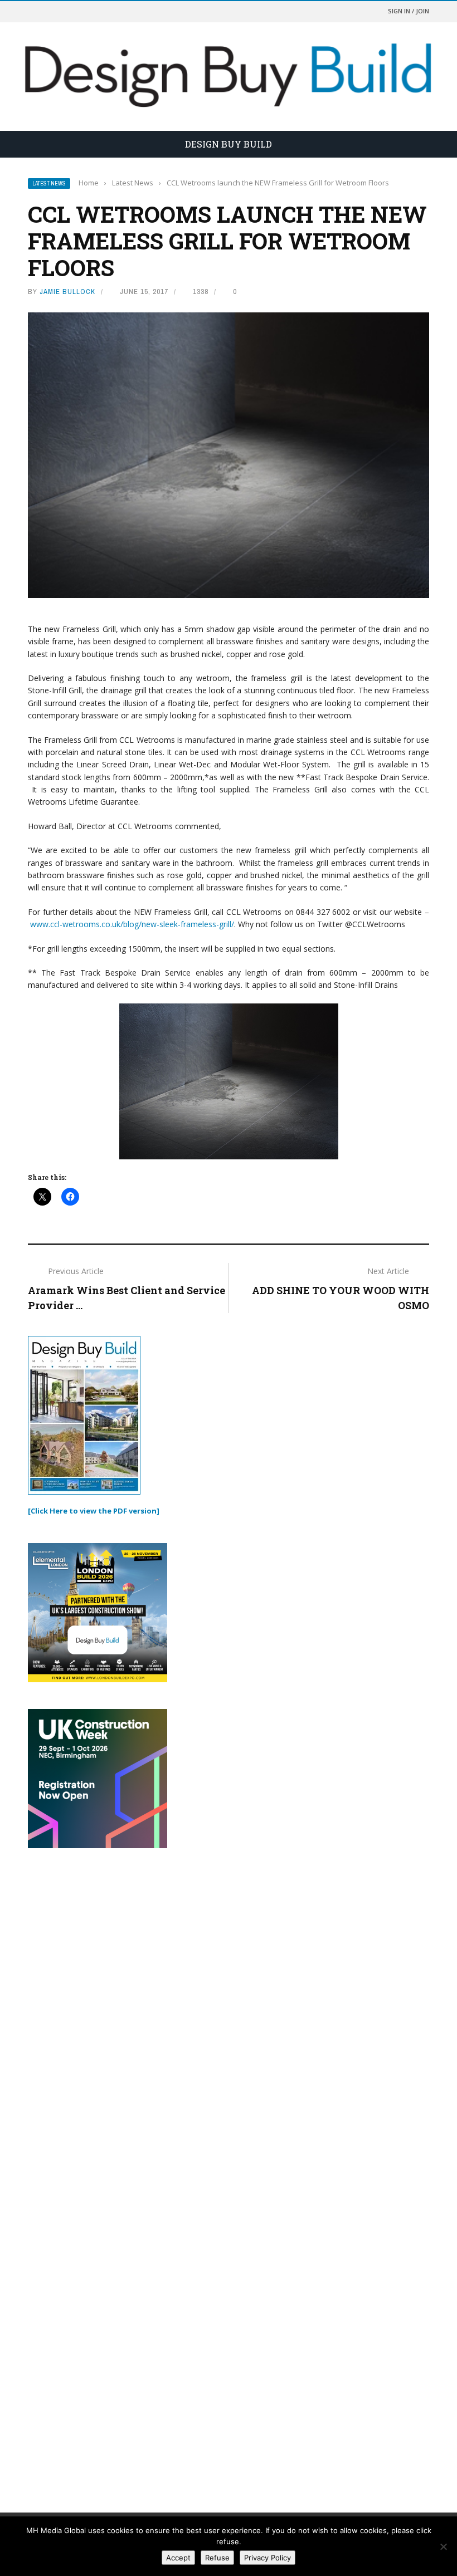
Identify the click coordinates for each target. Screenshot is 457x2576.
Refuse (217, 2558)
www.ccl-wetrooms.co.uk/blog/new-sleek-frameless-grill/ (132, 924)
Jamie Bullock (67, 292)
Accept (178, 2558)
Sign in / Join (409, 11)
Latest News (49, 183)
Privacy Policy (268, 2558)
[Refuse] (443, 2546)
